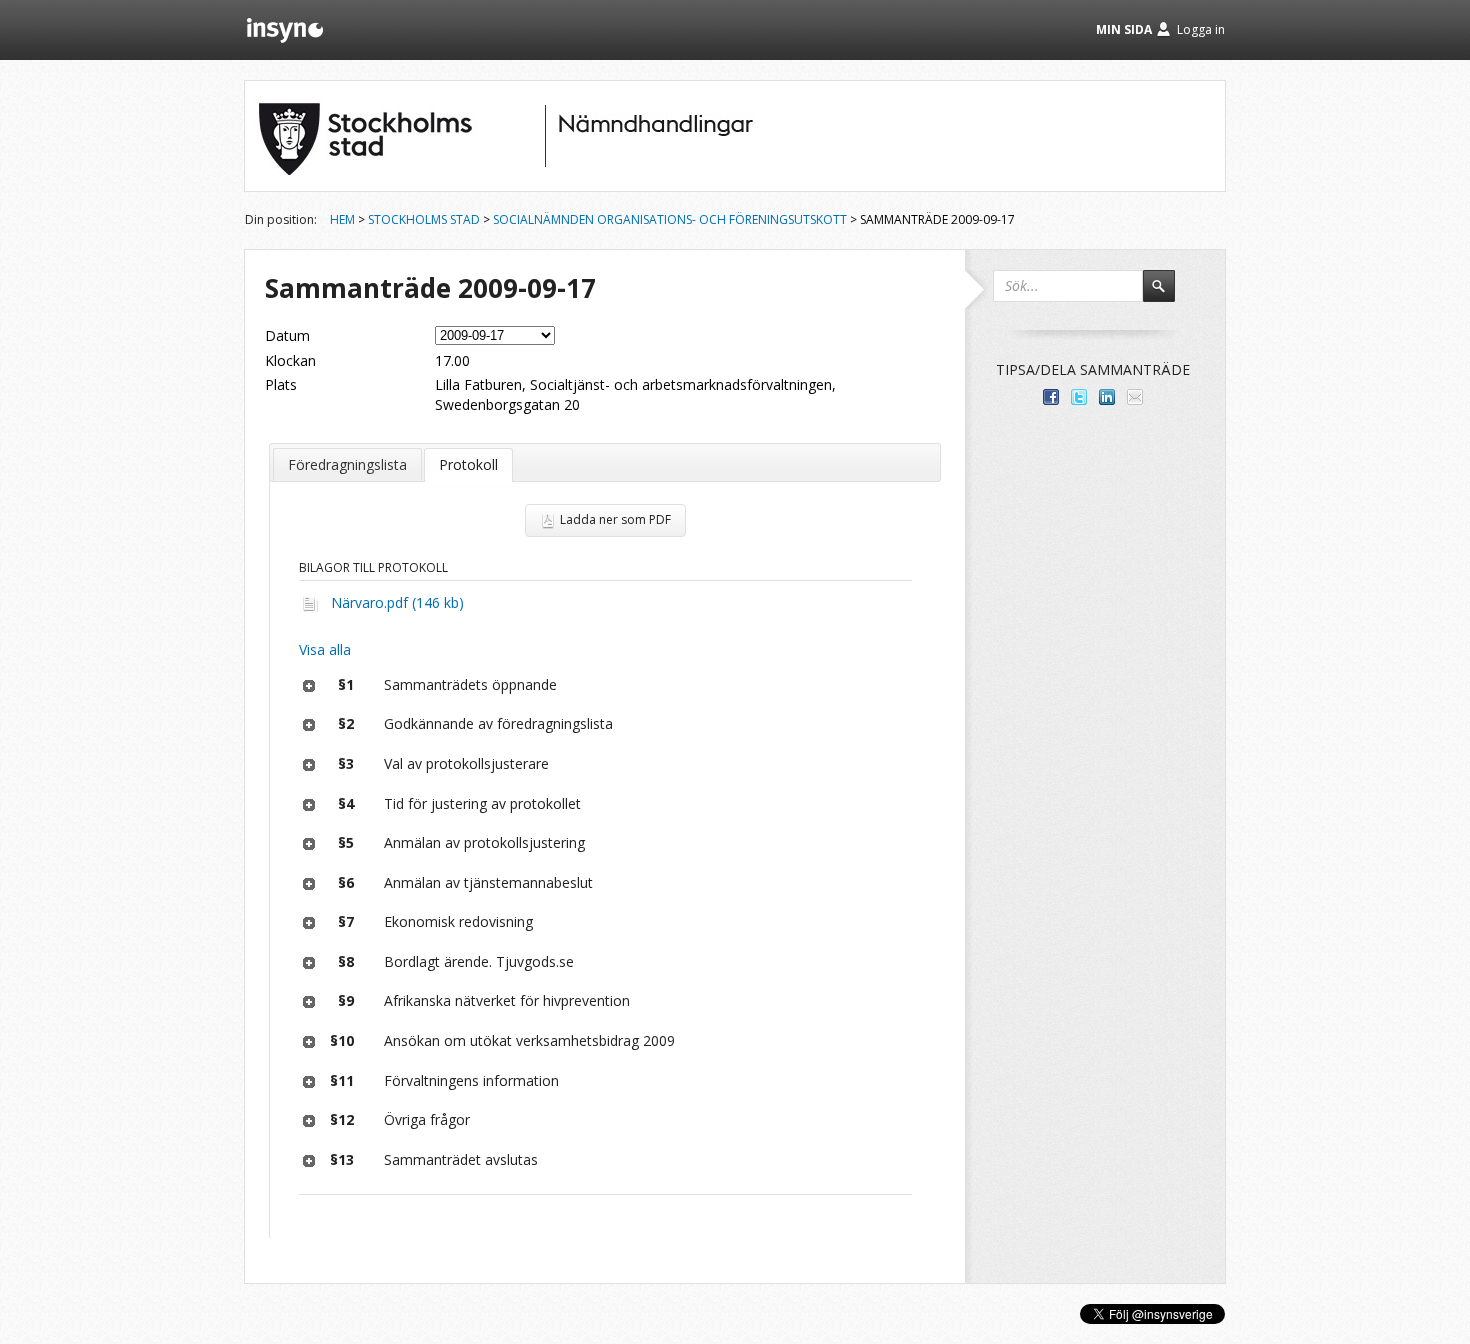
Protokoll (468, 464)
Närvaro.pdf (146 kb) (397, 602)
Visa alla (325, 649)
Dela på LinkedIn (1107, 397)
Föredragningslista (347, 464)
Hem (342, 219)
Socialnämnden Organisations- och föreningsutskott (670, 219)
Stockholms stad (424, 219)
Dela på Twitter (1079, 397)
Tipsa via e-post (1135, 397)
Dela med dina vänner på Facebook (1051, 397)
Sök (1168, 295)
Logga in (1201, 29)
